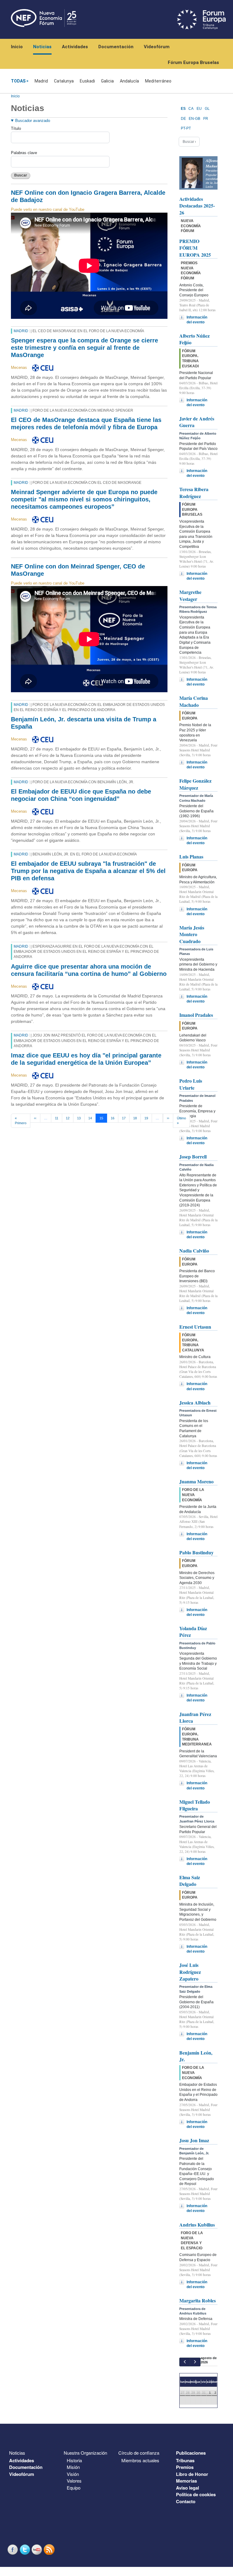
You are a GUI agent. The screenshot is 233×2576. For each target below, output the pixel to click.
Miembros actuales (140, 2460)
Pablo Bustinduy (196, 1552)
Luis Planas (191, 856)
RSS (50, 2549)
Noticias (42, 47)
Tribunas (185, 2460)
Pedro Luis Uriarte (191, 1084)
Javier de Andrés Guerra (197, 422)
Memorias (186, 2481)
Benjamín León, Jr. (196, 2056)
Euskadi (87, 81)
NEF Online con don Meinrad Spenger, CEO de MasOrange (78, 570)
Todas (18, 81)
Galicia (107, 81)
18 (135, 1118)
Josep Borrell (193, 1157)
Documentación (116, 47)
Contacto (186, 2501)
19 (146, 1118)
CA (191, 109)
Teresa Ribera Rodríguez (194, 492)
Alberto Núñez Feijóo (194, 339)
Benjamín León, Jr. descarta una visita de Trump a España (84, 723)
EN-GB (194, 119)
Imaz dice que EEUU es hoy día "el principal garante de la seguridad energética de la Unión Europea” (86, 1059)
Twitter (25, 2549)
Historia (74, 2460)
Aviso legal (187, 2488)
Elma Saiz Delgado (190, 1881)
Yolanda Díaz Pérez (193, 1632)
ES (183, 109)
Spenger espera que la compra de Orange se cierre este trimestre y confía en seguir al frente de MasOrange (84, 348)
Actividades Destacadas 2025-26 (197, 206)
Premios (185, 2467)
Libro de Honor (192, 2474)
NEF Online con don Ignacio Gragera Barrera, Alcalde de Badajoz (88, 196)
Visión (73, 2474)
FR (206, 119)
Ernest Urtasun (195, 1327)
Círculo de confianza (139, 2453)
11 (57, 1118)
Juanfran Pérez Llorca (195, 1717)
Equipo (74, 2488)
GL (207, 109)
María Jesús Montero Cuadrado (192, 934)
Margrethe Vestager (190, 595)
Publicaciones (191, 2453)
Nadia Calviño (194, 1251)
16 (113, 1118)
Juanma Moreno (196, 1481)
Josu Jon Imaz (194, 2140)
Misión (73, 2467)
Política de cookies (196, 2494)
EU (199, 109)
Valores (74, 2481)
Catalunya (64, 81)
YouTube (38, 2549)
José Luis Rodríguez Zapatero (190, 1972)
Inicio (17, 47)
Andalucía (129, 81)
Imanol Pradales (196, 1015)
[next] (195, 2362)
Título (16, 128)
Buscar (21, 175)
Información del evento (197, 320)
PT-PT (186, 128)
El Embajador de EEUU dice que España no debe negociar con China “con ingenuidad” (81, 795)
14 (90, 1118)
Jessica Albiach (195, 1403)
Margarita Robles (198, 2300)
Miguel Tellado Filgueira (195, 1805)
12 (68, 1118)
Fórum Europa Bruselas (193, 62)
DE (183, 119)
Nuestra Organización (85, 2453)
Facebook (13, 2549)
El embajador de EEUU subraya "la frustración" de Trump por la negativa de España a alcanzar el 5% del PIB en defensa (88, 871)
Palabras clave (24, 153)
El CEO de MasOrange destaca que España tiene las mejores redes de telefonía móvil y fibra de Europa (86, 423)
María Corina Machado (194, 701)
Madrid (41, 81)
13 (79, 1118)
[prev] (185, 2362)
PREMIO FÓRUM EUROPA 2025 (195, 248)
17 (124, 1118)
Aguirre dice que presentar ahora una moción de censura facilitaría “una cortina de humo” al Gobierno (89, 970)
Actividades (75, 47)
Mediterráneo (158, 81)
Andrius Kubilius (197, 2225)
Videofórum (157, 47)
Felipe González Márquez (195, 784)
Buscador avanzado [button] (33, 121)
